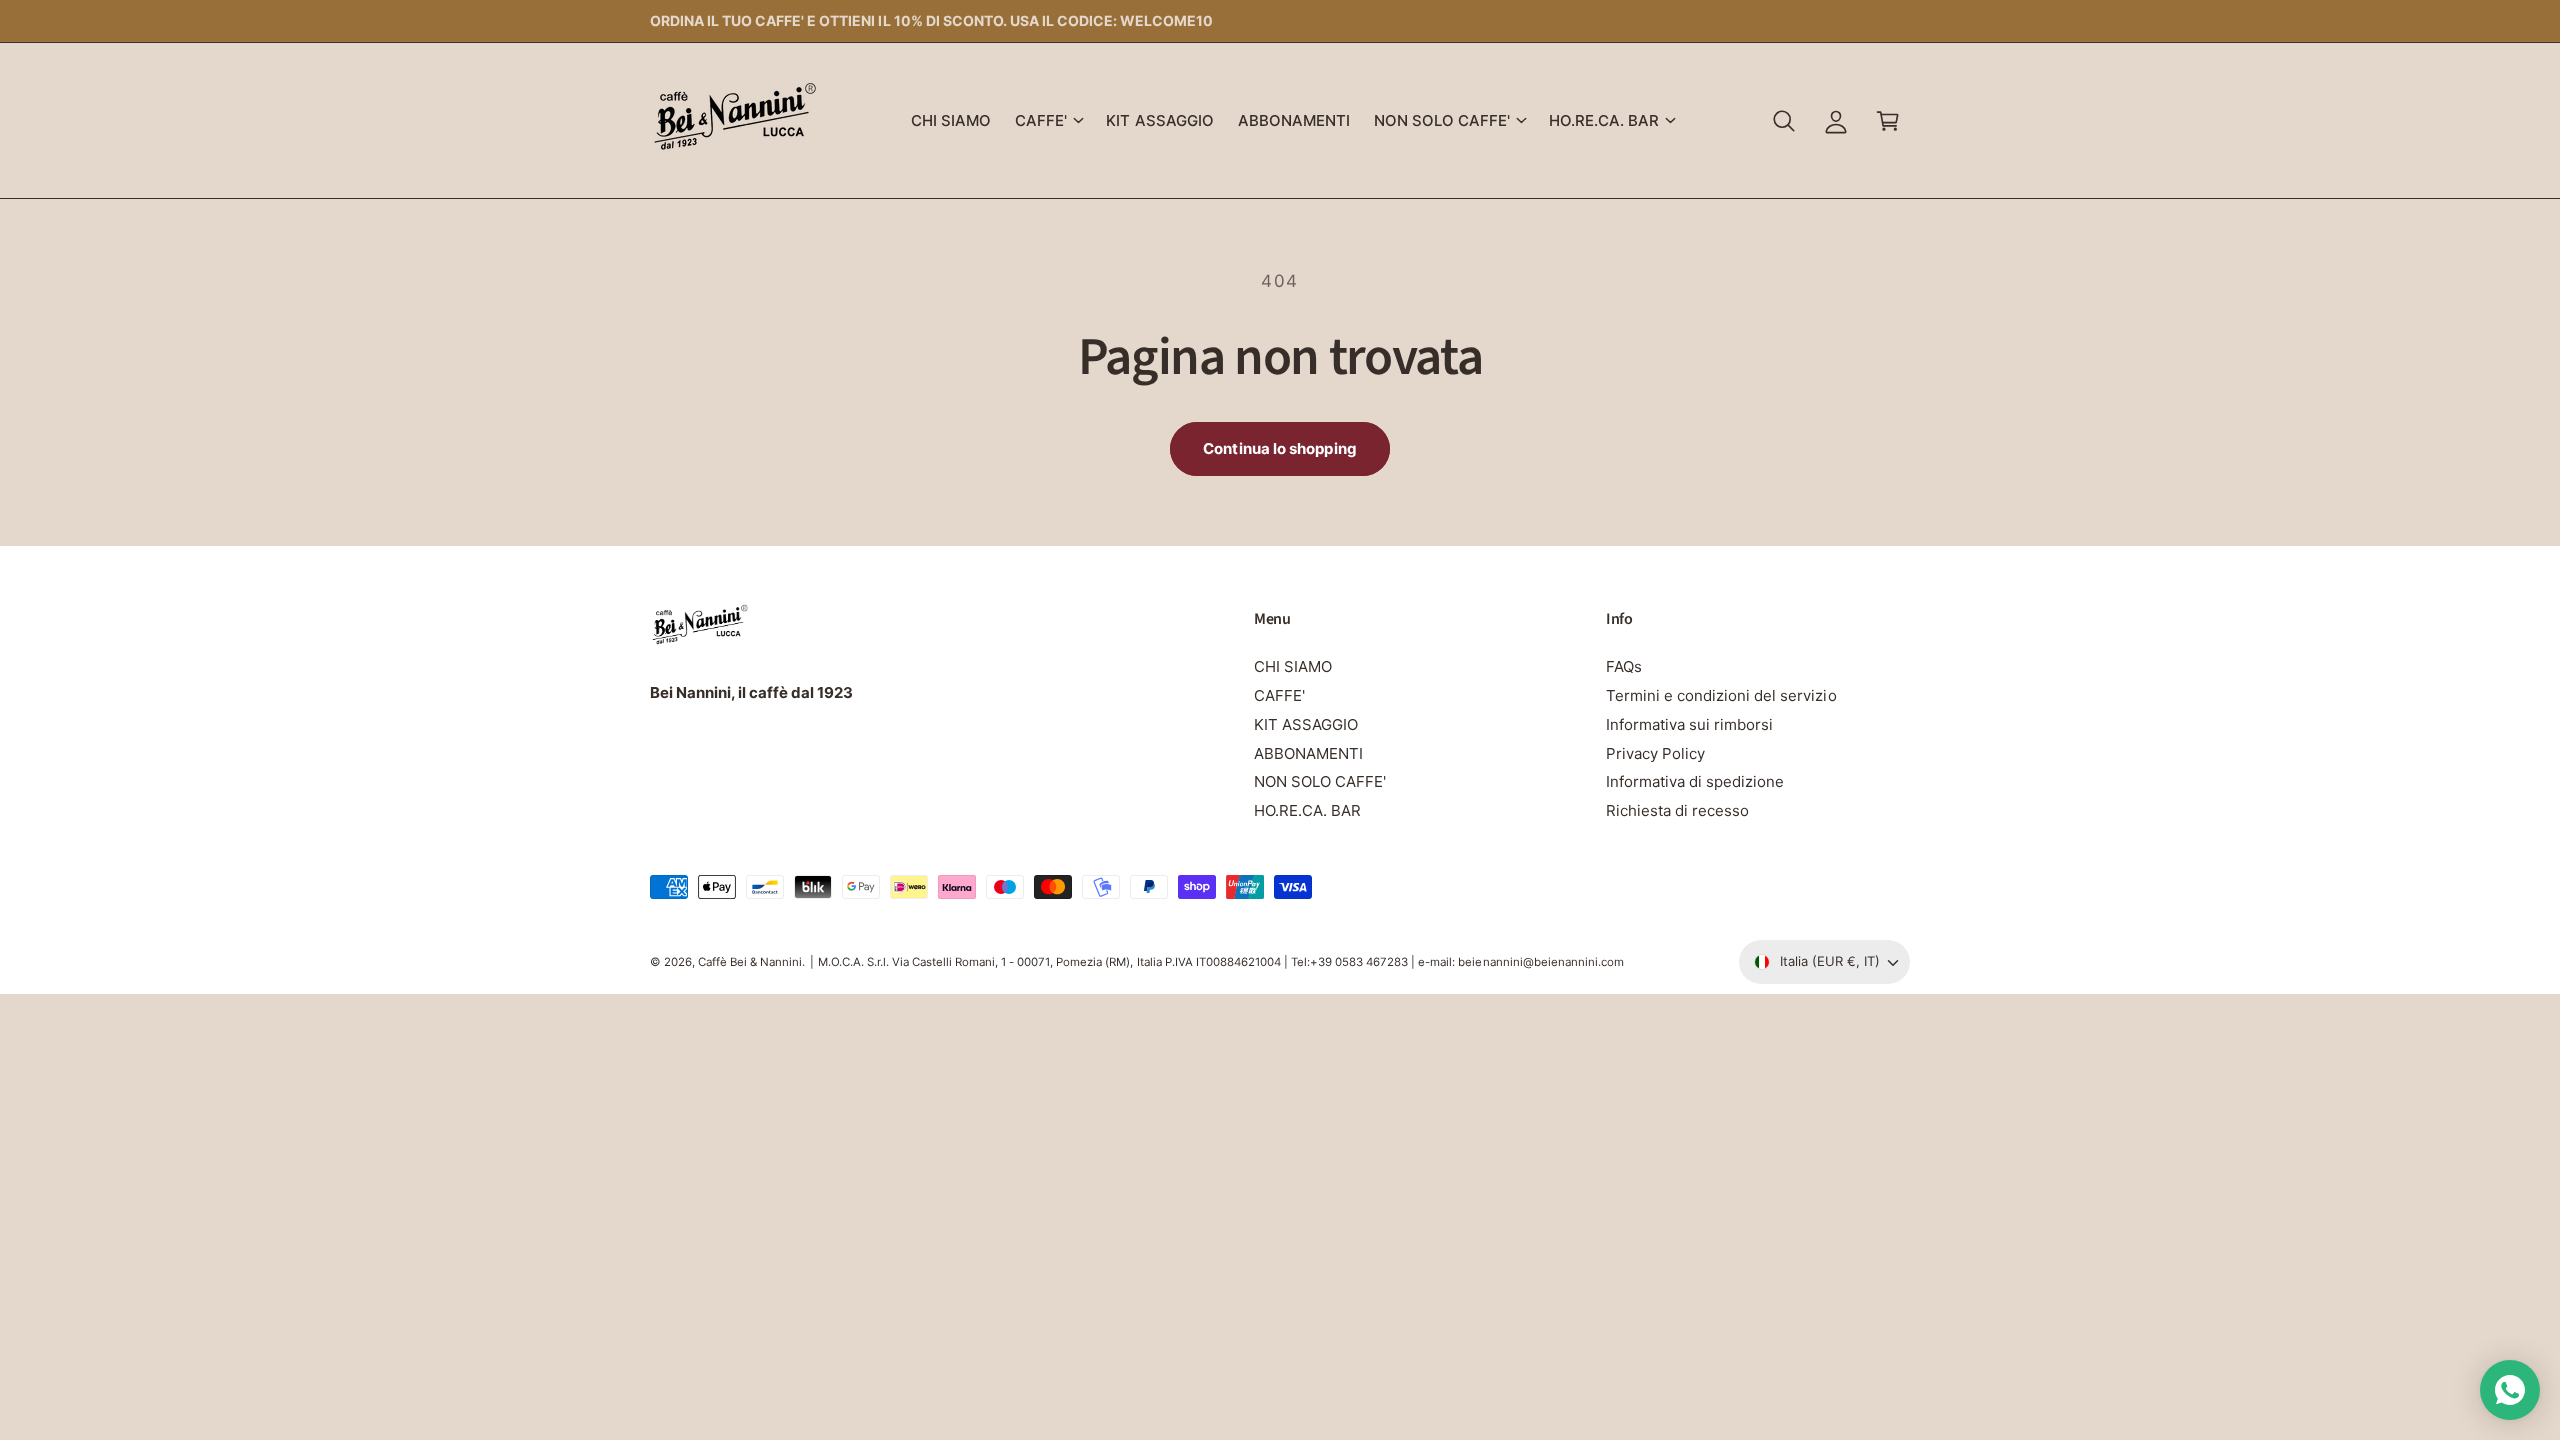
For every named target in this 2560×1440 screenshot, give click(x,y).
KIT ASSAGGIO (1306, 724)
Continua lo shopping (1280, 448)
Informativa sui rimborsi (1689, 724)
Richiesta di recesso (1677, 810)
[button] (1048, 121)
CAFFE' (1041, 120)
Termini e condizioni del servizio (1721, 695)
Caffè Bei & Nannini (750, 962)
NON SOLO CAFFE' (1442, 120)
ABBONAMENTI (1308, 753)
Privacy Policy (1655, 753)
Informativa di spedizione (1695, 781)
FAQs (1624, 666)
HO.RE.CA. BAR (1604, 120)
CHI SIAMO (1293, 666)
